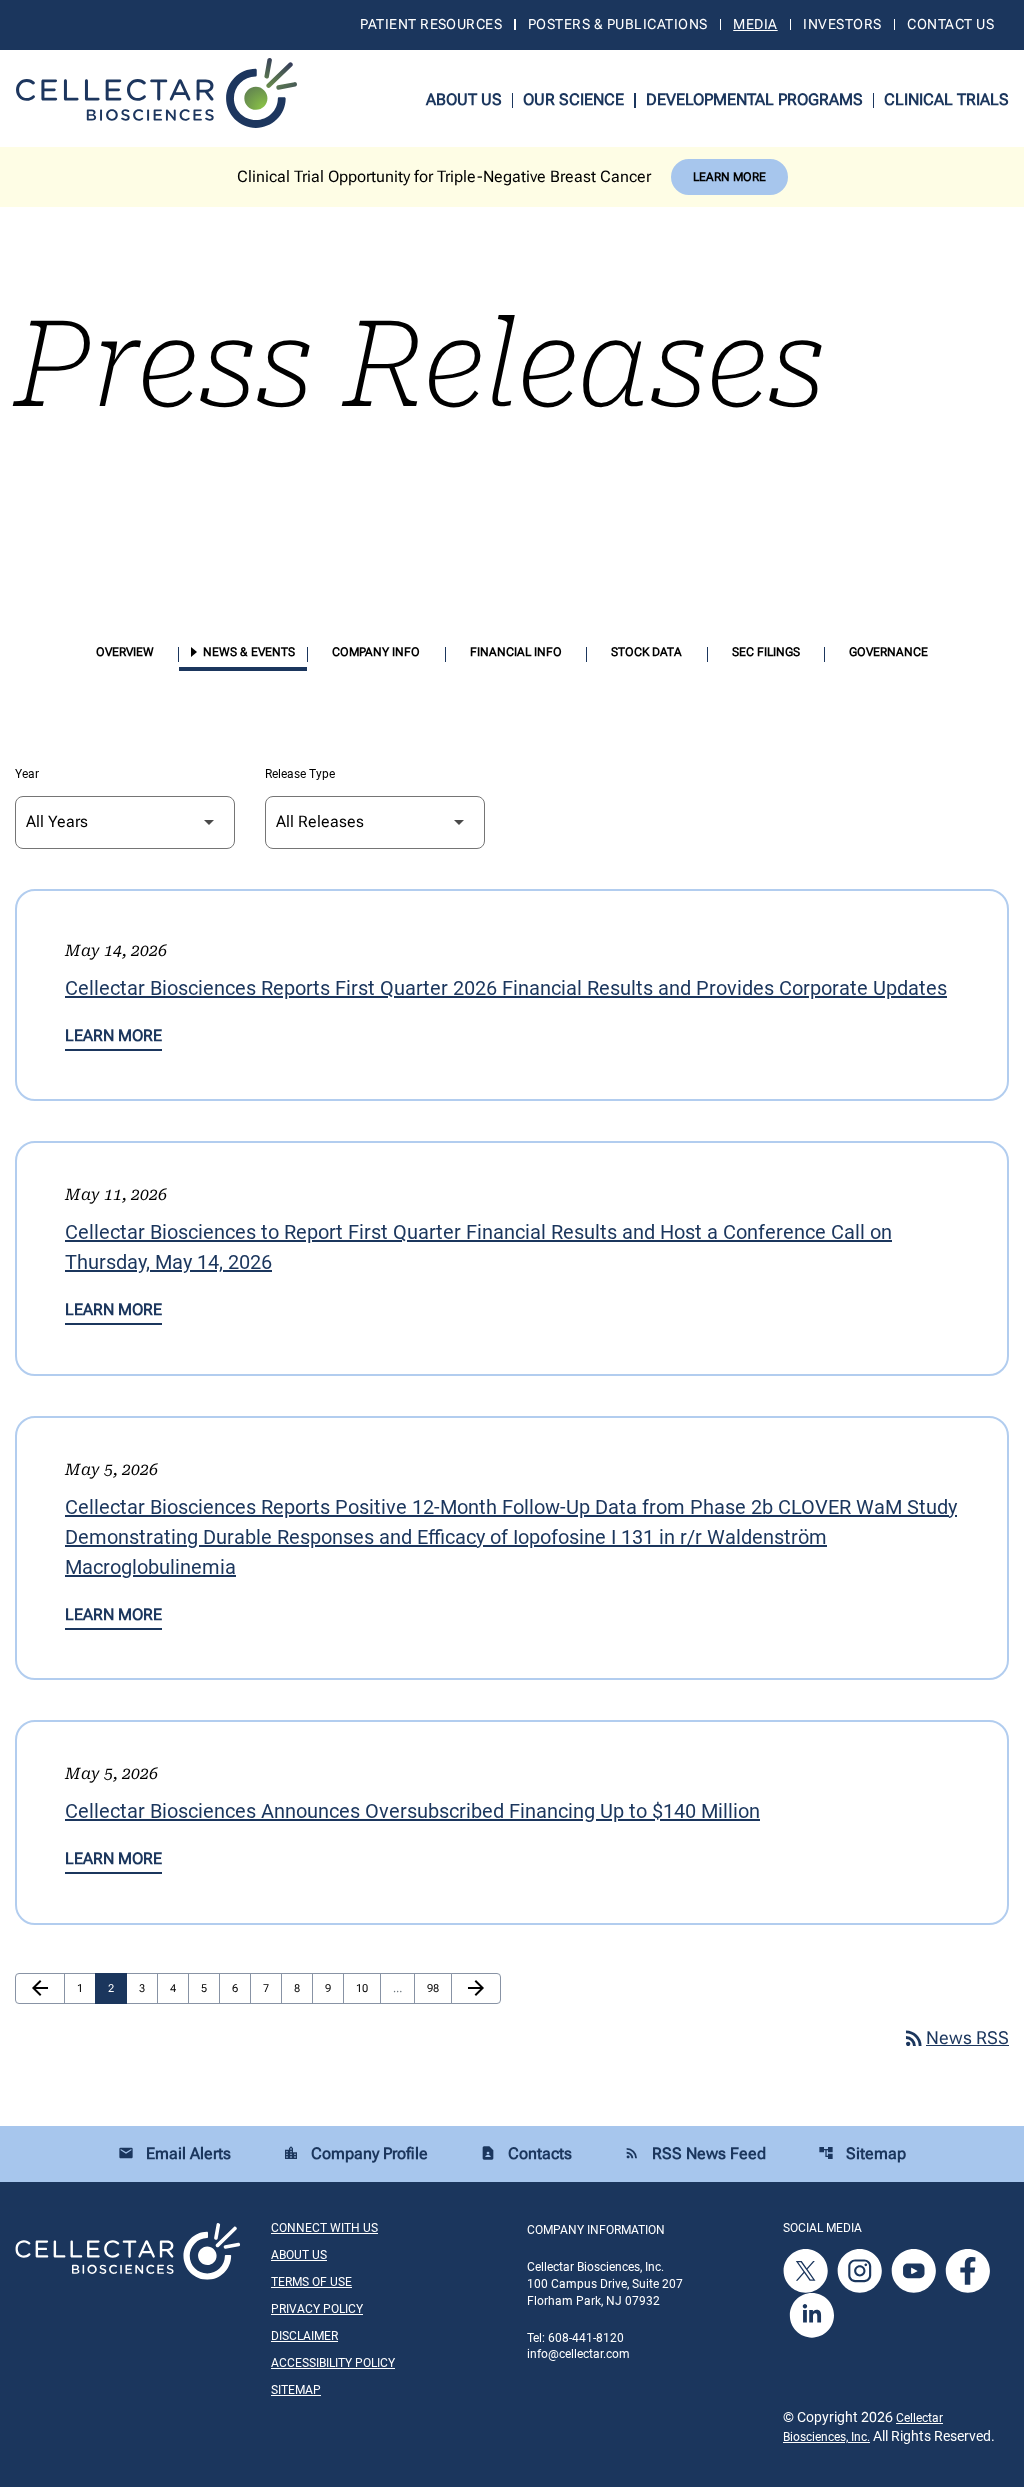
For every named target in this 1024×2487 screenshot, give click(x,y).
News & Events (249, 652)
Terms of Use (311, 2282)
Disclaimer (304, 2336)
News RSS (955, 2037)
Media (755, 24)
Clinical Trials (946, 99)
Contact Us (950, 24)
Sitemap (862, 2153)
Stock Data (646, 652)
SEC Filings (766, 652)
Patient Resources (431, 24)
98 (438, 1988)
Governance (888, 652)
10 (367, 1988)
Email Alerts (174, 2153)
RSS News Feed (695, 2153)
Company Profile (355, 2153)
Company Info (376, 652)
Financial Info (516, 652)
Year (27, 774)
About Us (464, 99)
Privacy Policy (317, 2309)
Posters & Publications (617, 24)
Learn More (729, 177)
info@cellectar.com (578, 2354)
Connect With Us (324, 2228)
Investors (842, 24)
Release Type (300, 774)
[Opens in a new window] (807, 2271)
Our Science (573, 99)
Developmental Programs (754, 99)
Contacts (526, 2153)
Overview (125, 652)
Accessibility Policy (333, 2363)
